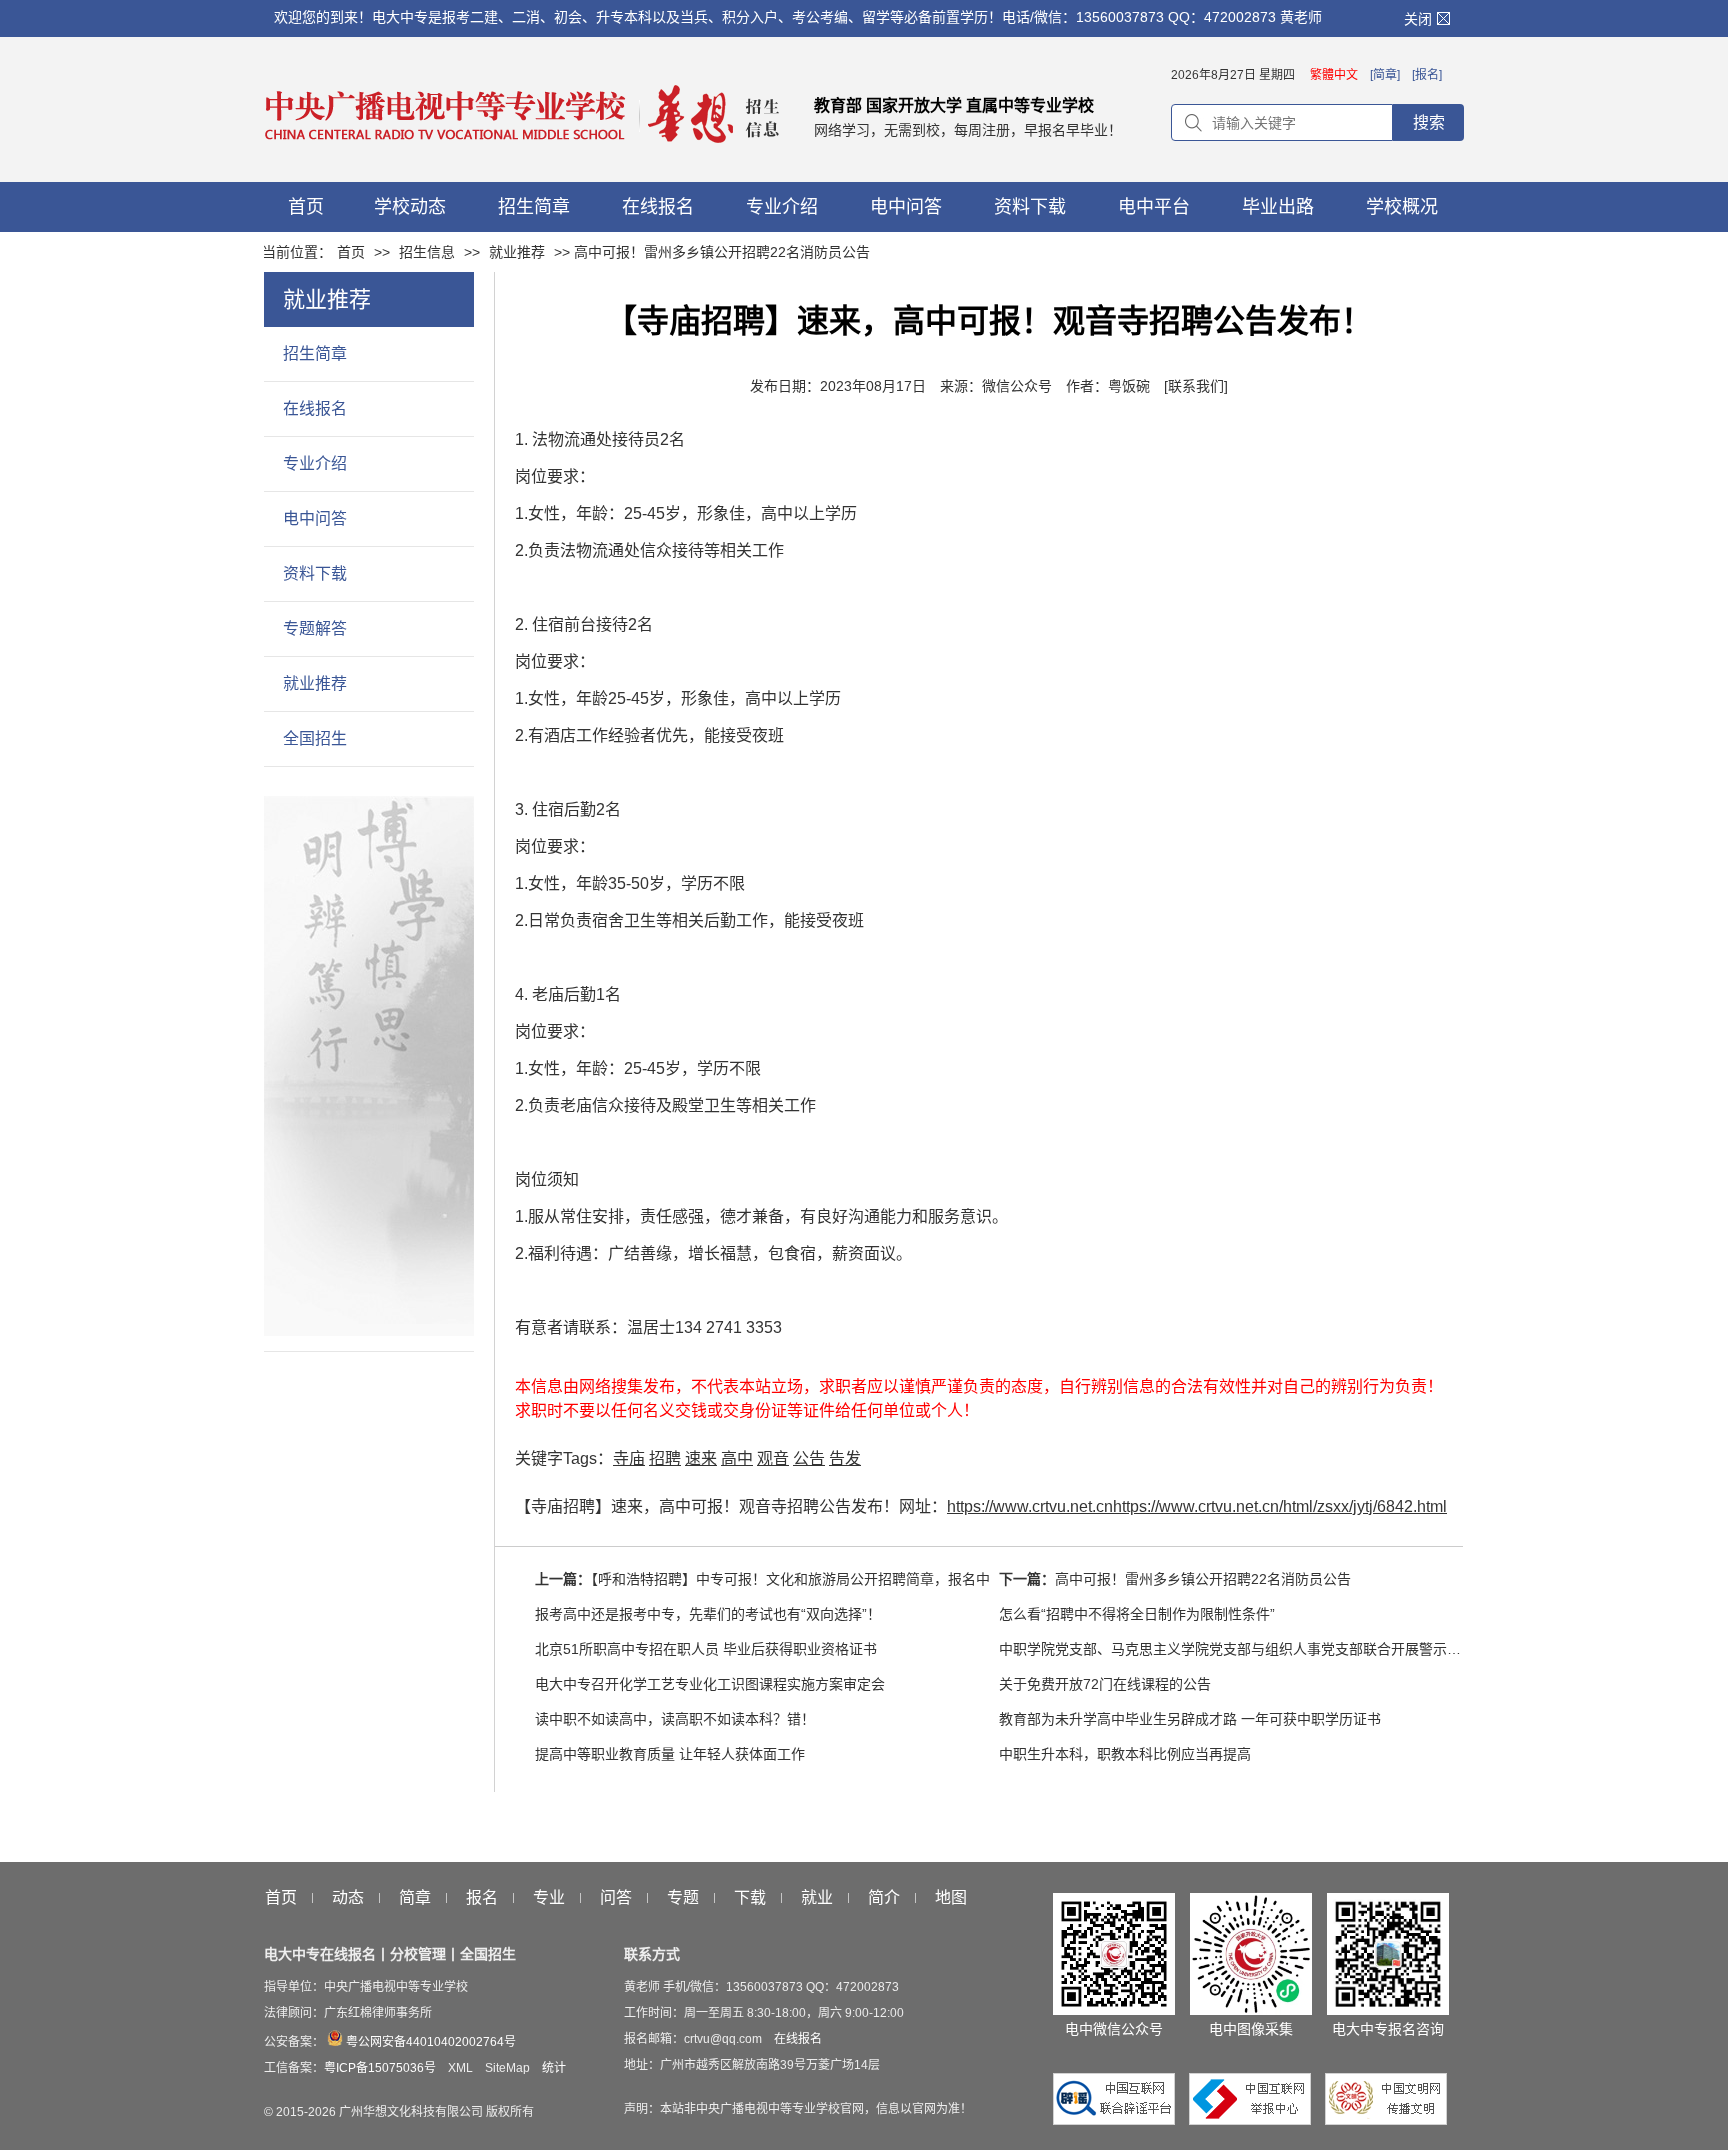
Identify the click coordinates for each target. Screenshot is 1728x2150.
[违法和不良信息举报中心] (1255, 2120)
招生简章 (315, 353)
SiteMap (507, 2068)
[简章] (1385, 75)
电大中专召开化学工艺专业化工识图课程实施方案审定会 (710, 1684)
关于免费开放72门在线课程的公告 (1105, 1684)
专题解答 (315, 628)
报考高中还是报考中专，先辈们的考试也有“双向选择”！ (708, 1614)
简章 (415, 1898)
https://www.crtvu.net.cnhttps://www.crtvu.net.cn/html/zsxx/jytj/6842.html (1197, 1506)
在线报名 (315, 408)
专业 (549, 1898)
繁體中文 (1334, 75)
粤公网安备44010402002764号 (429, 2042)
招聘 (665, 1458)
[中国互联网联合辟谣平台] (1119, 2120)
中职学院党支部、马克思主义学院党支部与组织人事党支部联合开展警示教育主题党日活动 (1279, 1649)
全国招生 (315, 738)
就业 (817, 1898)
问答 (616, 1898)
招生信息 (427, 252)
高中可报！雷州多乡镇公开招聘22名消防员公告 (1203, 1579)
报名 (482, 1898)
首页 (351, 252)
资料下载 (315, 573)
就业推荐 (517, 252)
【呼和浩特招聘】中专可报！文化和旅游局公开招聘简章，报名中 (790, 1579)
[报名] (1427, 75)
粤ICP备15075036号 (380, 2068)
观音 (773, 1458)
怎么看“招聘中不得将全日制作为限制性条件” (1137, 1614)
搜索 (1429, 122)
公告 (809, 1458)
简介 (884, 1898)
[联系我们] (1196, 386)
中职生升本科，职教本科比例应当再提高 (1125, 1754)
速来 (701, 1458)
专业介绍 (315, 463)
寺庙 (629, 1458)
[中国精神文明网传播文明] (1386, 2120)
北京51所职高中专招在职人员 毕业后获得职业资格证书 (706, 1649)
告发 (845, 1458)
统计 (554, 2068)
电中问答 (315, 518)
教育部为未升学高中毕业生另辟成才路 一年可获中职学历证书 (1190, 1719)
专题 (683, 1898)
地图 (951, 1898)
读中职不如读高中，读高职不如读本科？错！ (675, 1719)
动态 (348, 1898)
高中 (737, 1458)
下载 (750, 1898)
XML (460, 2068)
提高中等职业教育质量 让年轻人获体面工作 (670, 1754)
